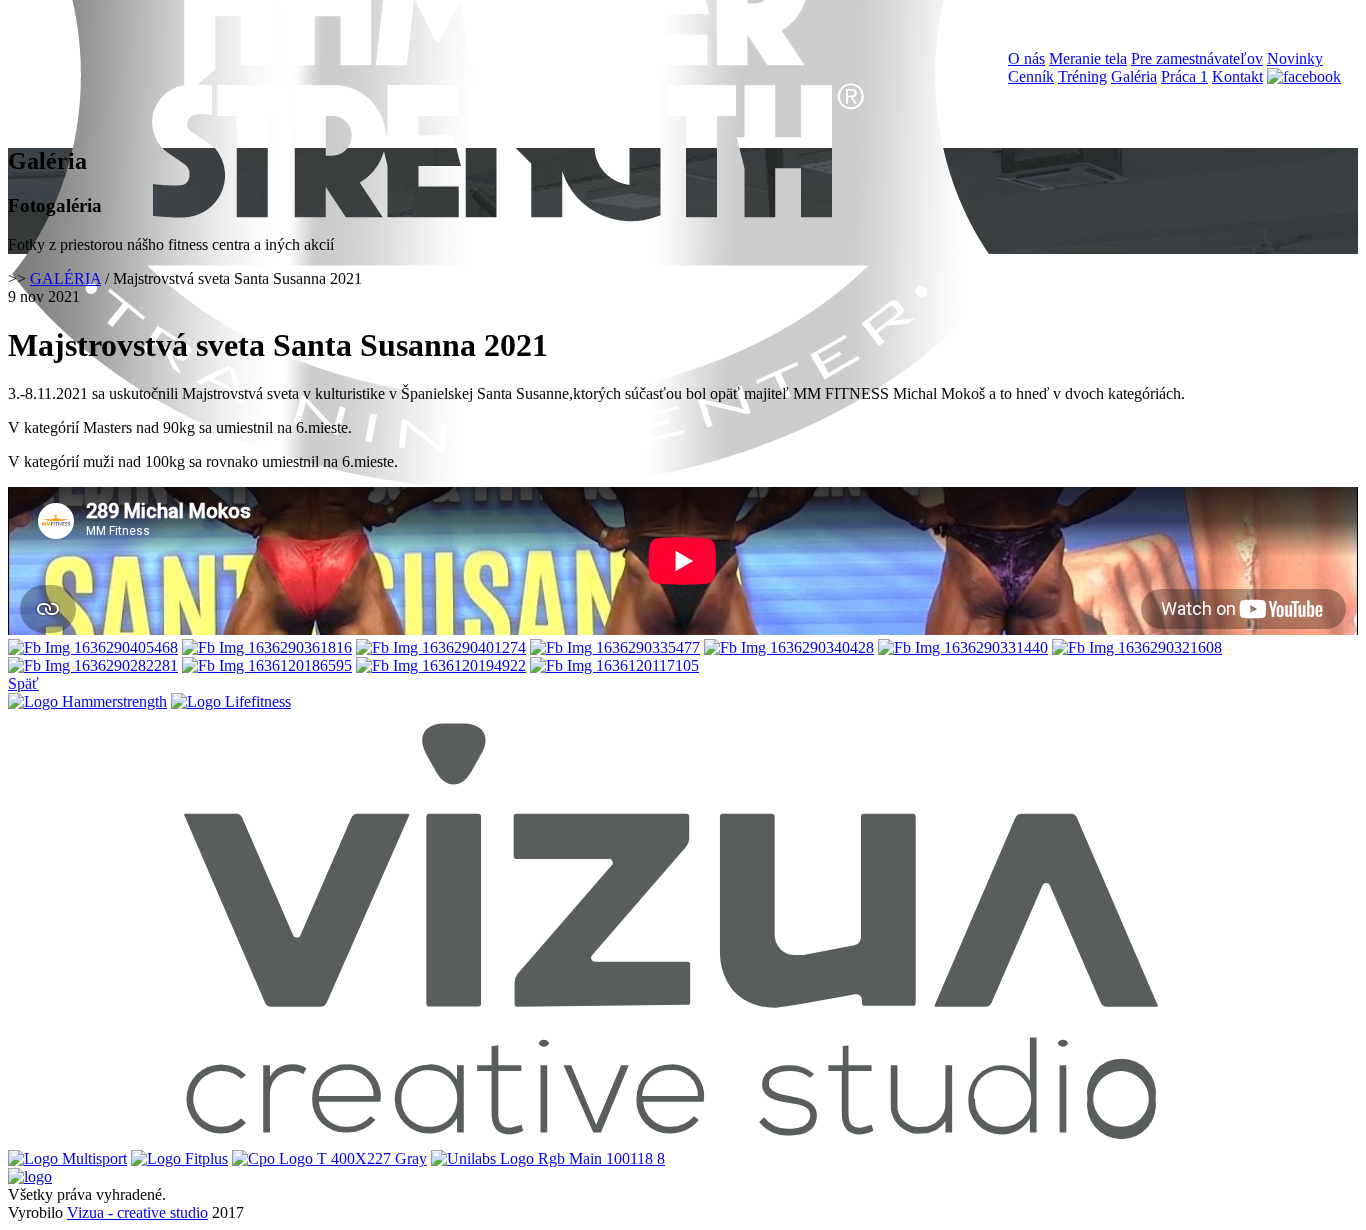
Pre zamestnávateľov (1197, 58)
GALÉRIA (65, 278)
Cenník (1031, 76)
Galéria (1134, 76)
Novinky (1295, 58)
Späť (23, 683)
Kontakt (1237, 76)
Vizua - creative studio (137, 1212)
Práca (1184, 76)
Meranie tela (1088, 58)
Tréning (1082, 76)
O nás (1026, 58)
